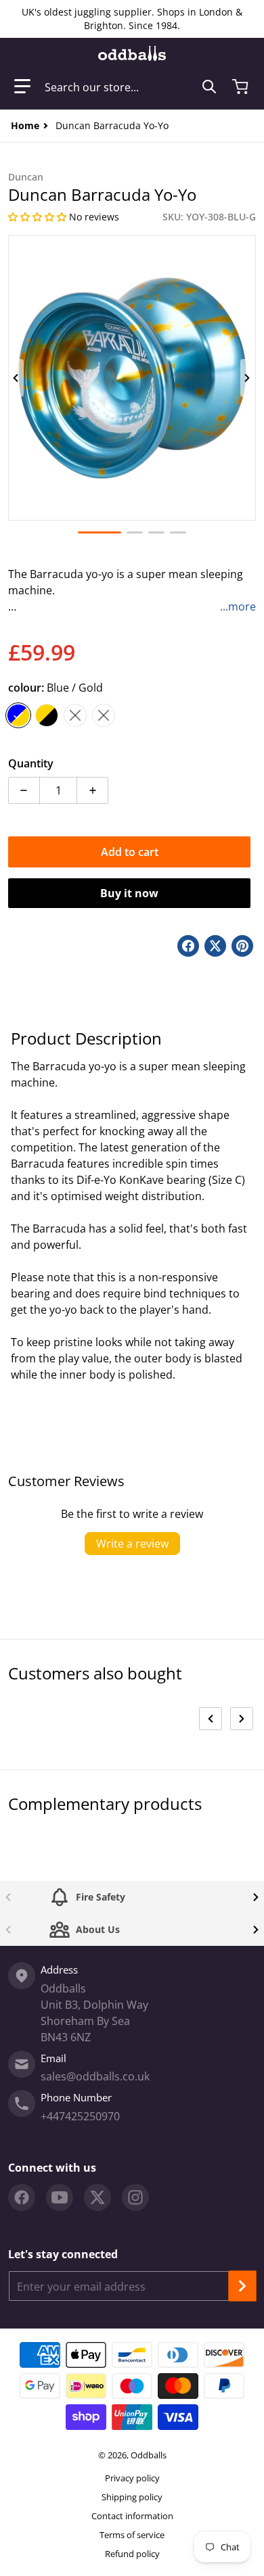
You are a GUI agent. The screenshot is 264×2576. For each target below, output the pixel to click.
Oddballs (149, 2455)
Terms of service (132, 2535)
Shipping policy (132, 2497)
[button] (22, 87)
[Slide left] (16, 378)
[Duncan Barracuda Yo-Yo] (100, 532)
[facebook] (22, 2197)
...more (238, 606)
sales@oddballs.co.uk (95, 2076)
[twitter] (97, 2197)
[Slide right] (248, 378)
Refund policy (132, 2554)
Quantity (31, 763)
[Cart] (242, 87)
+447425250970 (80, 2116)
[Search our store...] (209, 87)
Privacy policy (132, 2478)
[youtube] (60, 2197)
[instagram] (135, 2197)
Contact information (132, 2516)
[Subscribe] (242, 2286)
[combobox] (131, 87)
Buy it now (129, 893)
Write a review (132, 1544)
